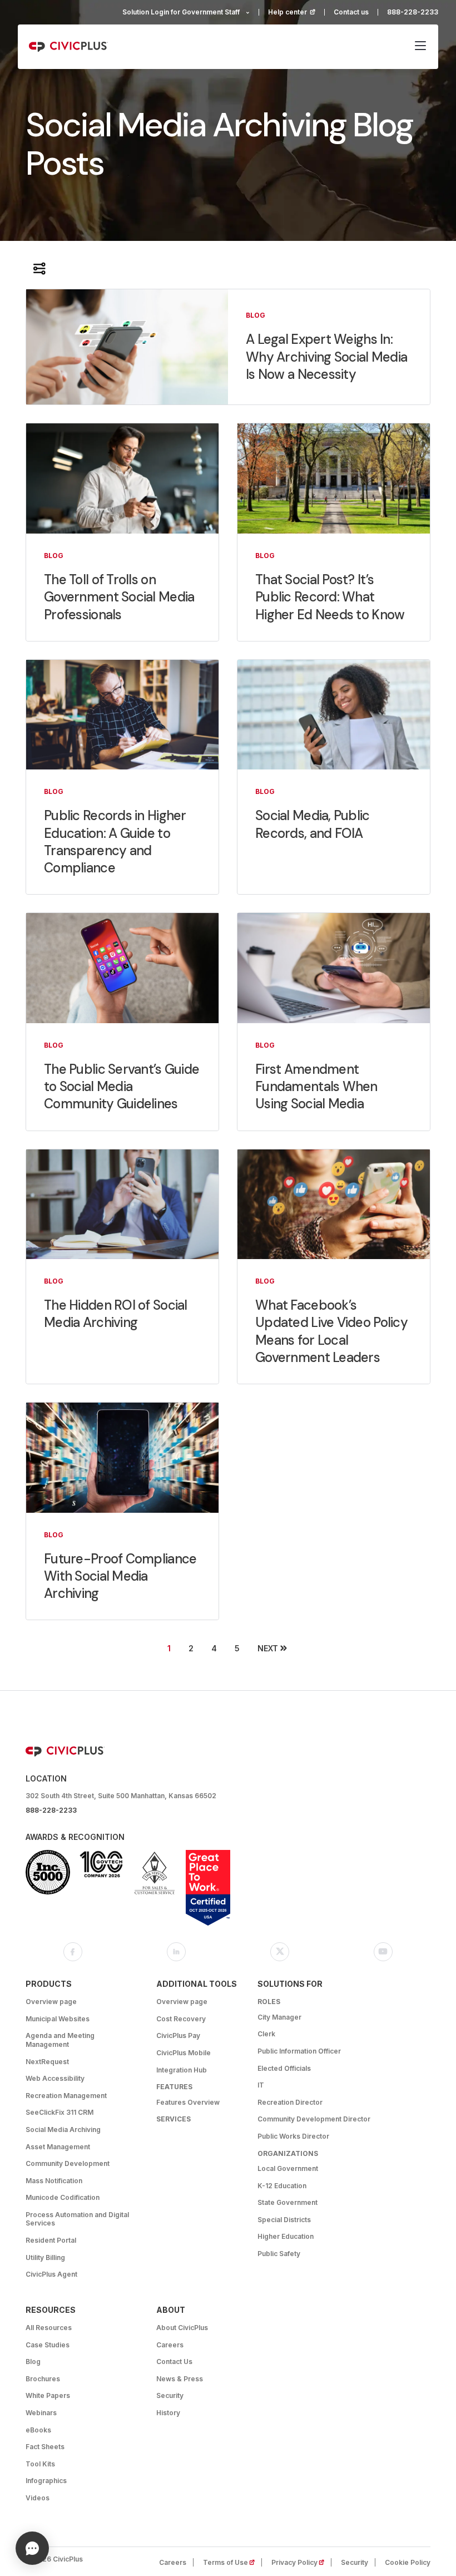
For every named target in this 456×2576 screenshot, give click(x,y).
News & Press (180, 2379)
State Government (288, 2202)
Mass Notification (54, 2181)
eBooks (38, 2430)
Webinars (41, 2413)
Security (170, 2395)
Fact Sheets (45, 2447)
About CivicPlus (182, 2328)
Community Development (68, 2163)
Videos (38, 2498)
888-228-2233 (413, 12)
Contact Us (174, 2362)
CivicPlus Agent (51, 2274)
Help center (296, 12)
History (168, 2413)
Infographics (46, 2481)
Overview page (51, 2002)
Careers (170, 2345)
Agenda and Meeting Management (60, 2040)
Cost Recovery (181, 2019)
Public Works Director (293, 2136)
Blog (33, 2362)
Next (268, 1648)
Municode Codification (63, 2197)
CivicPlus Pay (178, 2035)
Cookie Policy (408, 2562)
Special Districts (284, 2220)
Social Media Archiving (63, 2130)
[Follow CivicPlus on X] (280, 1952)
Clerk (266, 2034)
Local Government (288, 2168)
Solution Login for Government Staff (181, 12)
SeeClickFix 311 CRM (60, 2112)
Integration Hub (182, 2070)
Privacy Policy (301, 2562)
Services (174, 2119)
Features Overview (188, 2102)
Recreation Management (66, 2096)
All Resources (49, 2328)
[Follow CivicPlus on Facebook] (73, 1952)
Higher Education (286, 2236)
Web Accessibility (55, 2078)
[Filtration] (39, 268)
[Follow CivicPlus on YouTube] (383, 1952)
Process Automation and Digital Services (77, 2219)
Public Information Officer (299, 2051)
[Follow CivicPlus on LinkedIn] (176, 1952)
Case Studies (48, 2345)
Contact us (351, 12)
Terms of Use (232, 2562)
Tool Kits (40, 2464)
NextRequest (47, 2062)
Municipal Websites (58, 2019)
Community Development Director (314, 2119)
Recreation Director (290, 2102)
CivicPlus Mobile (184, 2053)
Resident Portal (51, 2240)
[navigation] (420, 47)
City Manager (279, 2017)
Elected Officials (284, 2068)
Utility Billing (45, 2257)
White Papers (48, 2395)
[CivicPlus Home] (68, 47)
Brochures (43, 2379)
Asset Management (58, 2147)
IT (261, 2085)
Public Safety (279, 2254)
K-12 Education (282, 2186)
